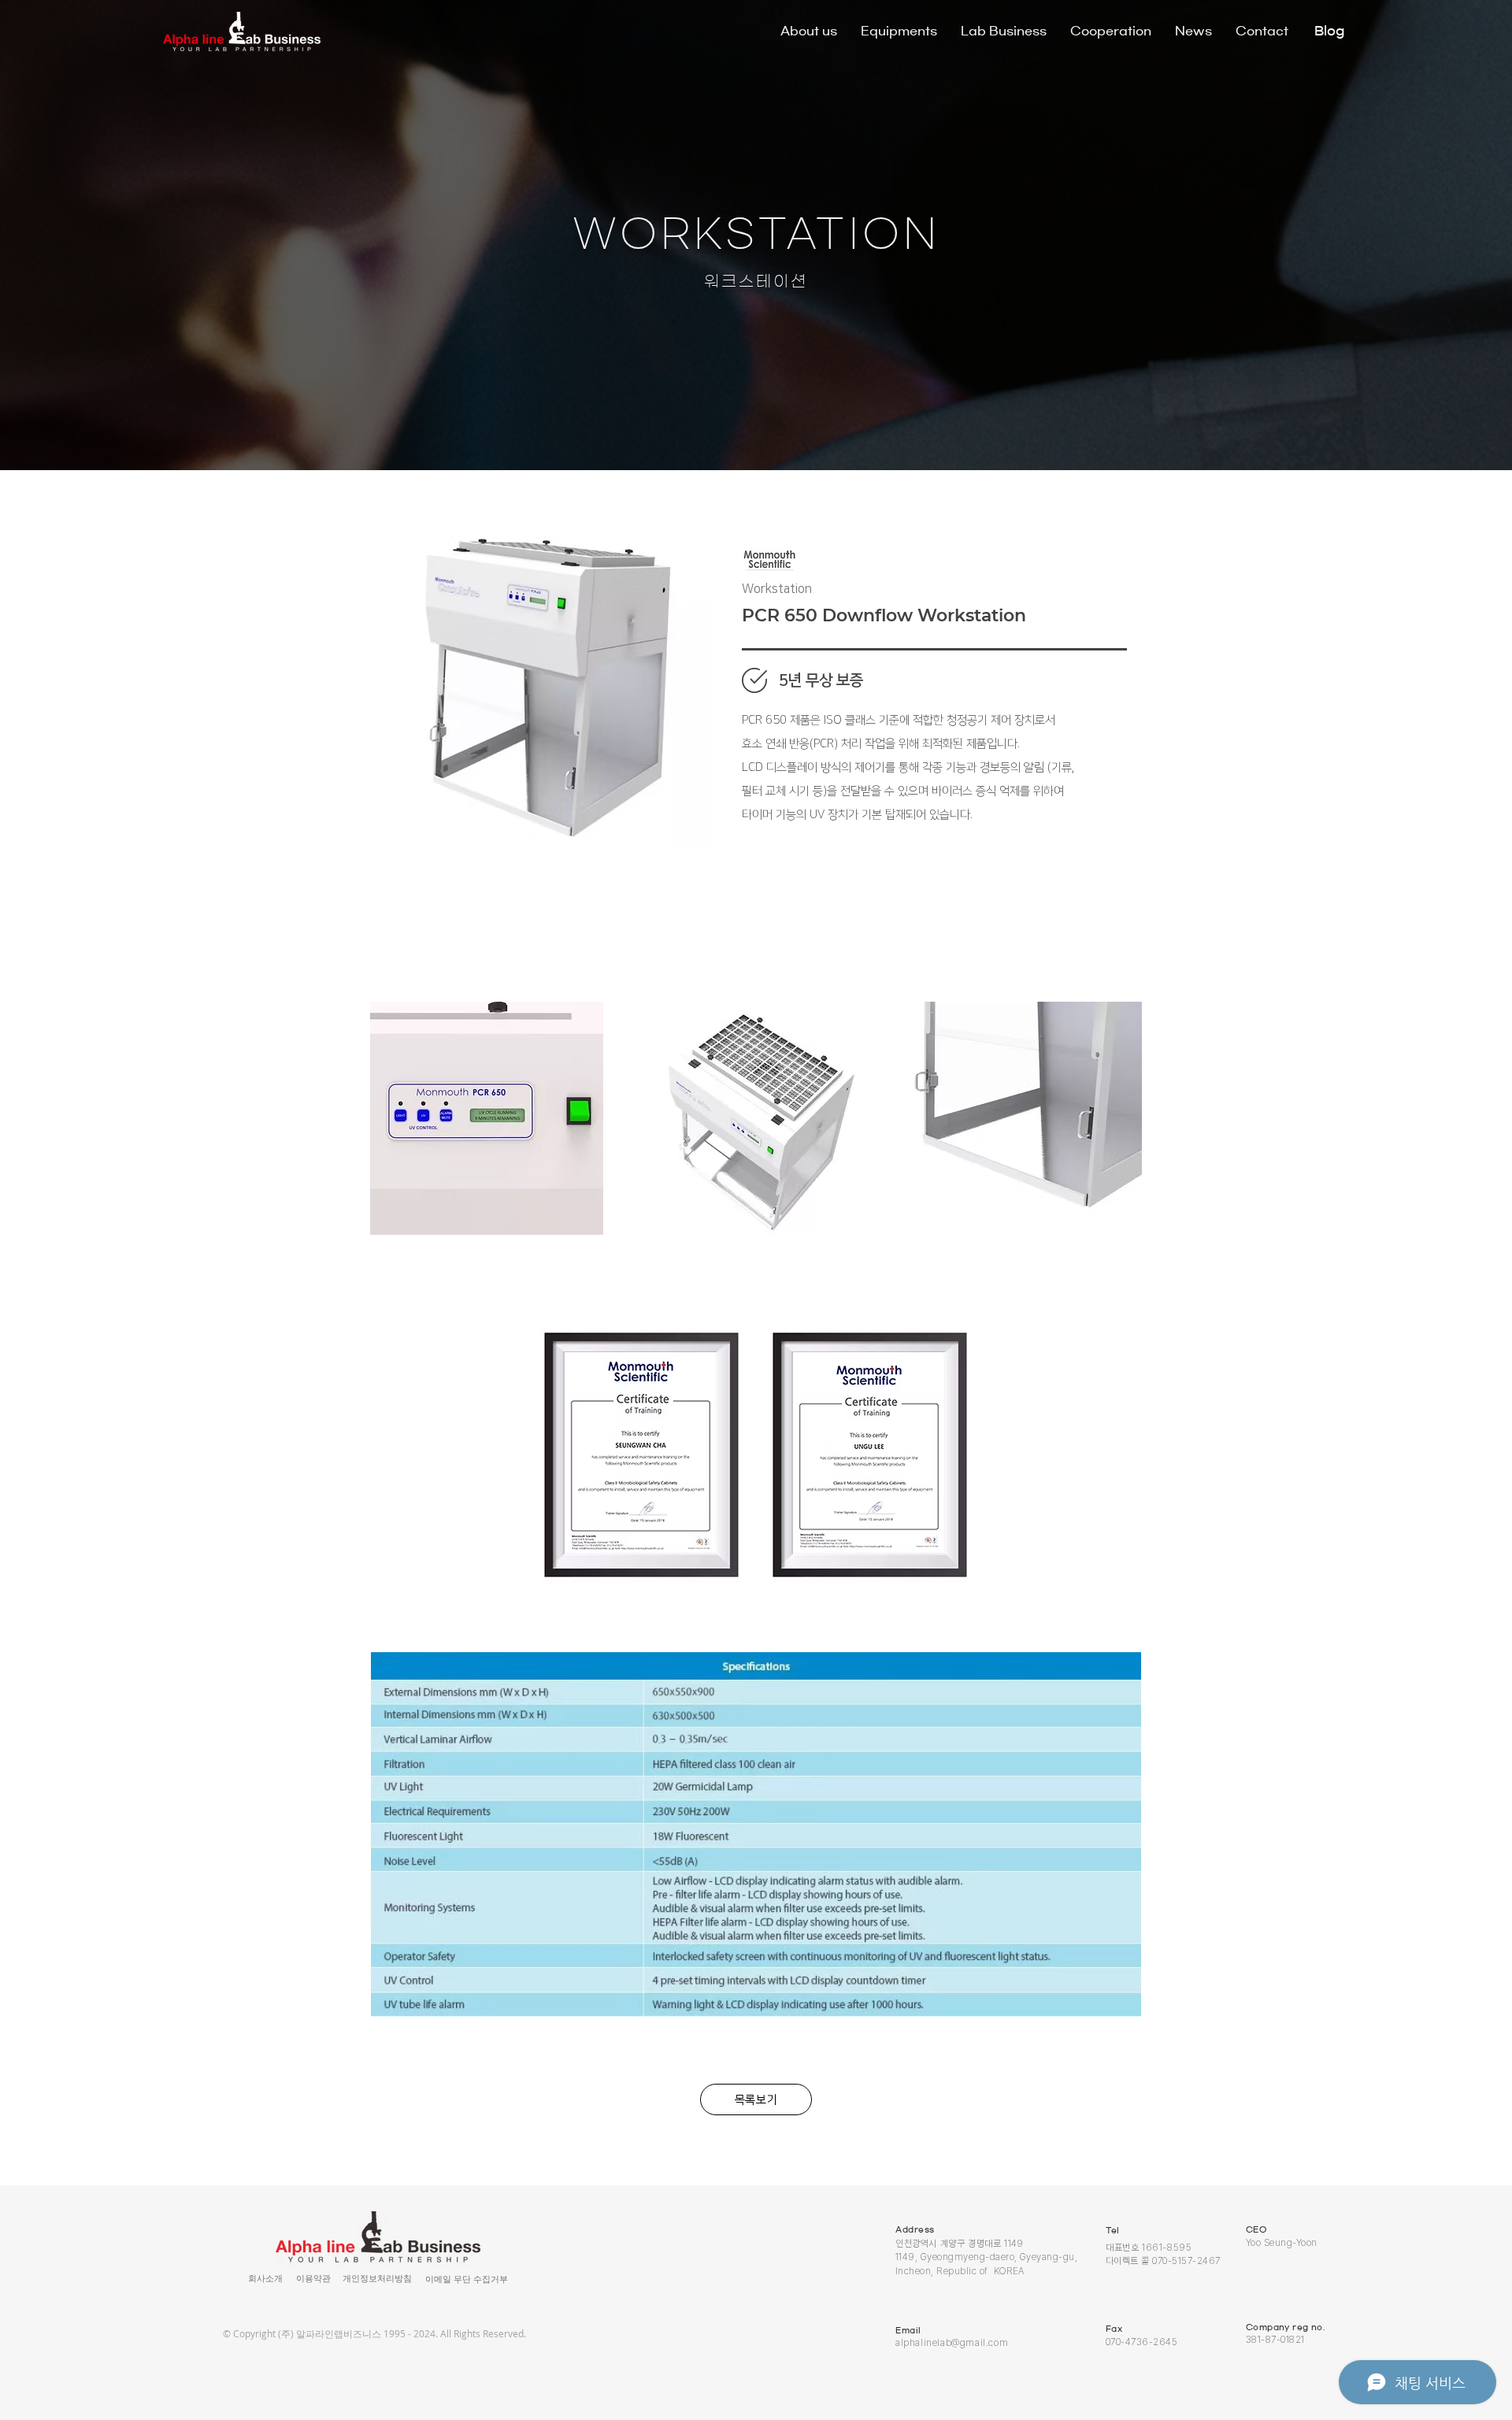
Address (915, 2229)
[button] (313, 2279)
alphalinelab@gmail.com (952, 2343)
